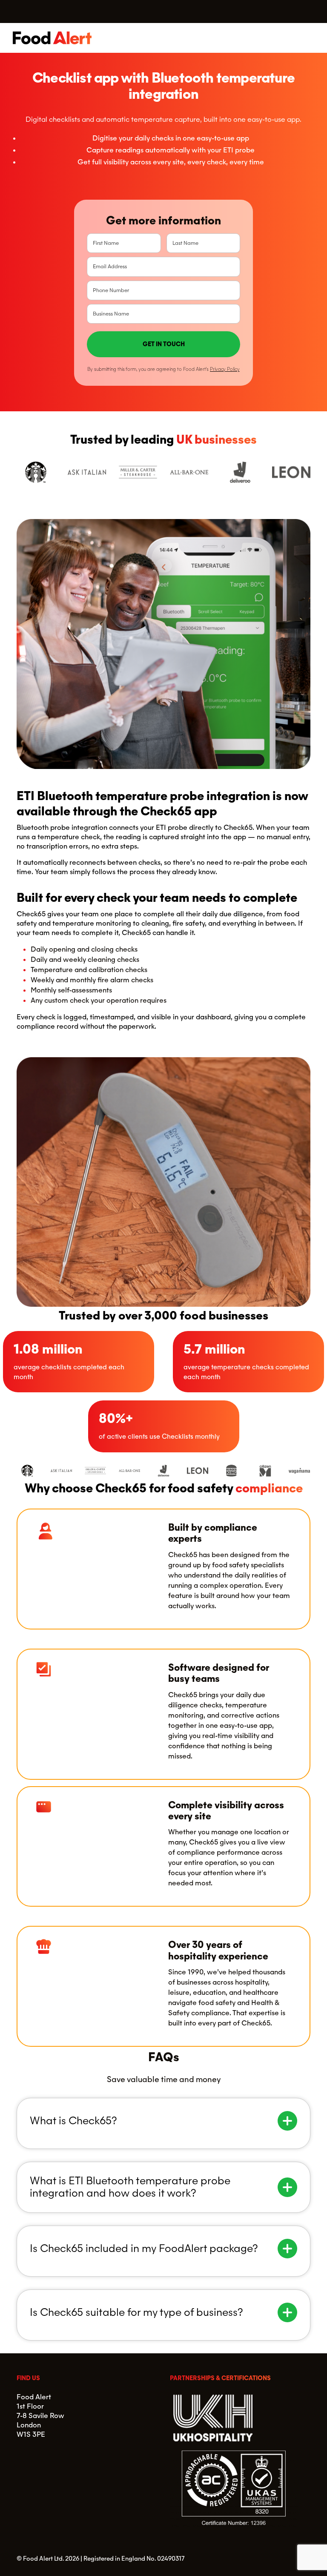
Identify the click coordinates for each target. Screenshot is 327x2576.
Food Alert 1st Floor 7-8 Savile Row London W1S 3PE (40, 2416)
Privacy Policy (225, 369)
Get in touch (164, 344)
